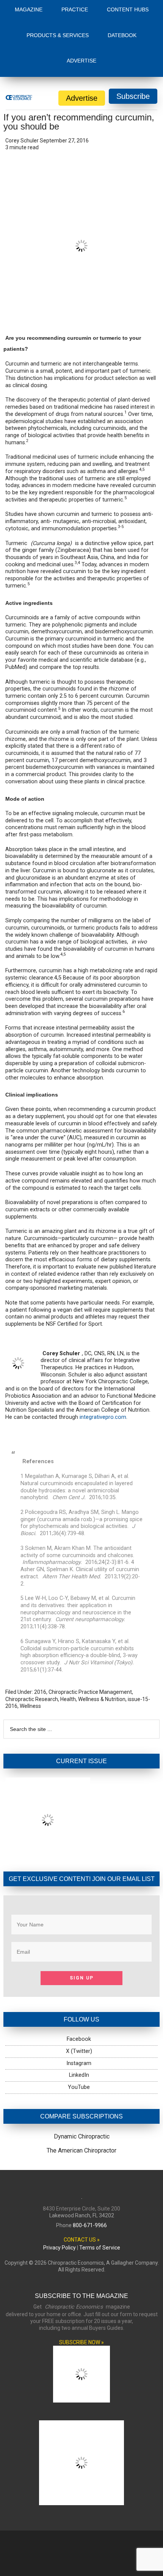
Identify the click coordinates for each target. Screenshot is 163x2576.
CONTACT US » (82, 2240)
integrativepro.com (103, 1417)
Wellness (30, 1706)
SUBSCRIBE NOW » (81, 2342)
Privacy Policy (60, 2248)
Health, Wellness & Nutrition (93, 1699)
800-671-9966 (90, 2225)
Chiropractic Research (32, 1699)
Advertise (82, 98)
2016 (40, 1692)
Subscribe (133, 96)
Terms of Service (100, 2248)
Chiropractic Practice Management (90, 1692)
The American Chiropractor (81, 2150)
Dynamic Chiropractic (82, 2136)
